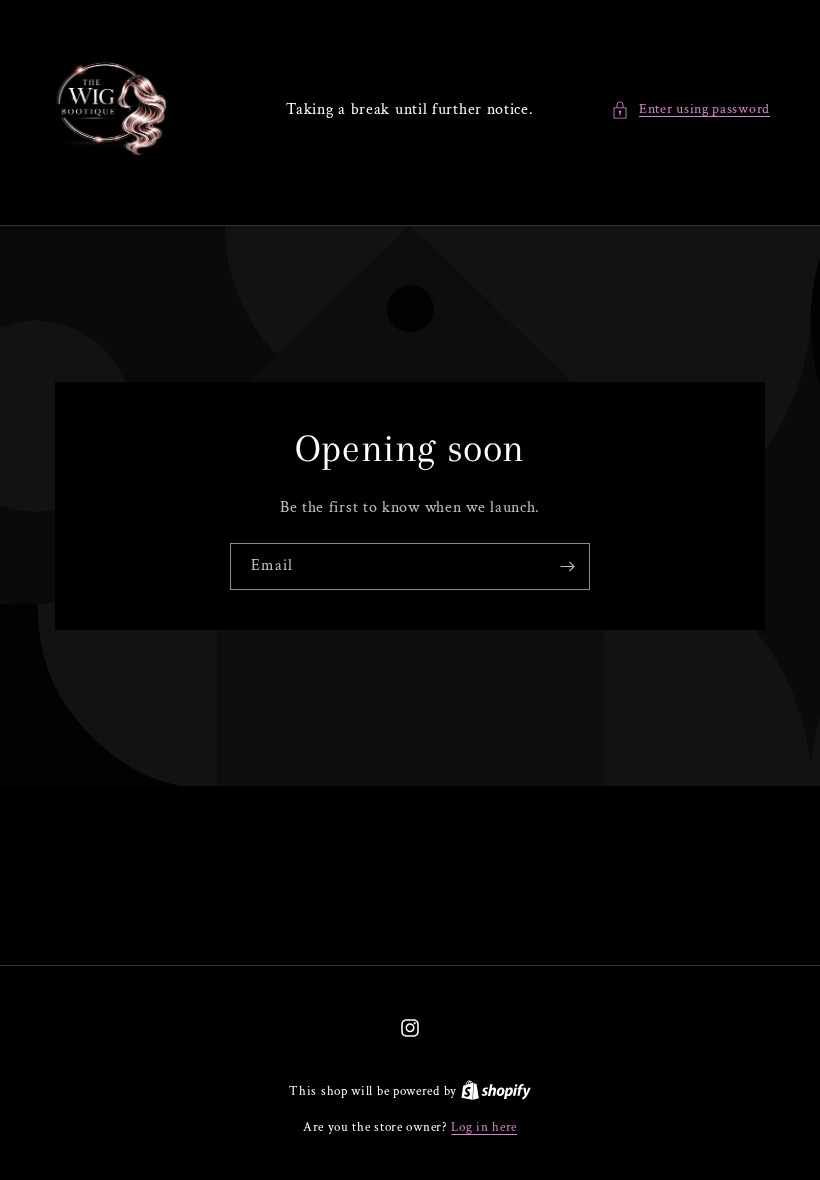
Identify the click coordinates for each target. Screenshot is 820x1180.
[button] (690, 109)
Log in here (484, 1127)
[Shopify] (496, 1091)
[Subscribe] (567, 566)
